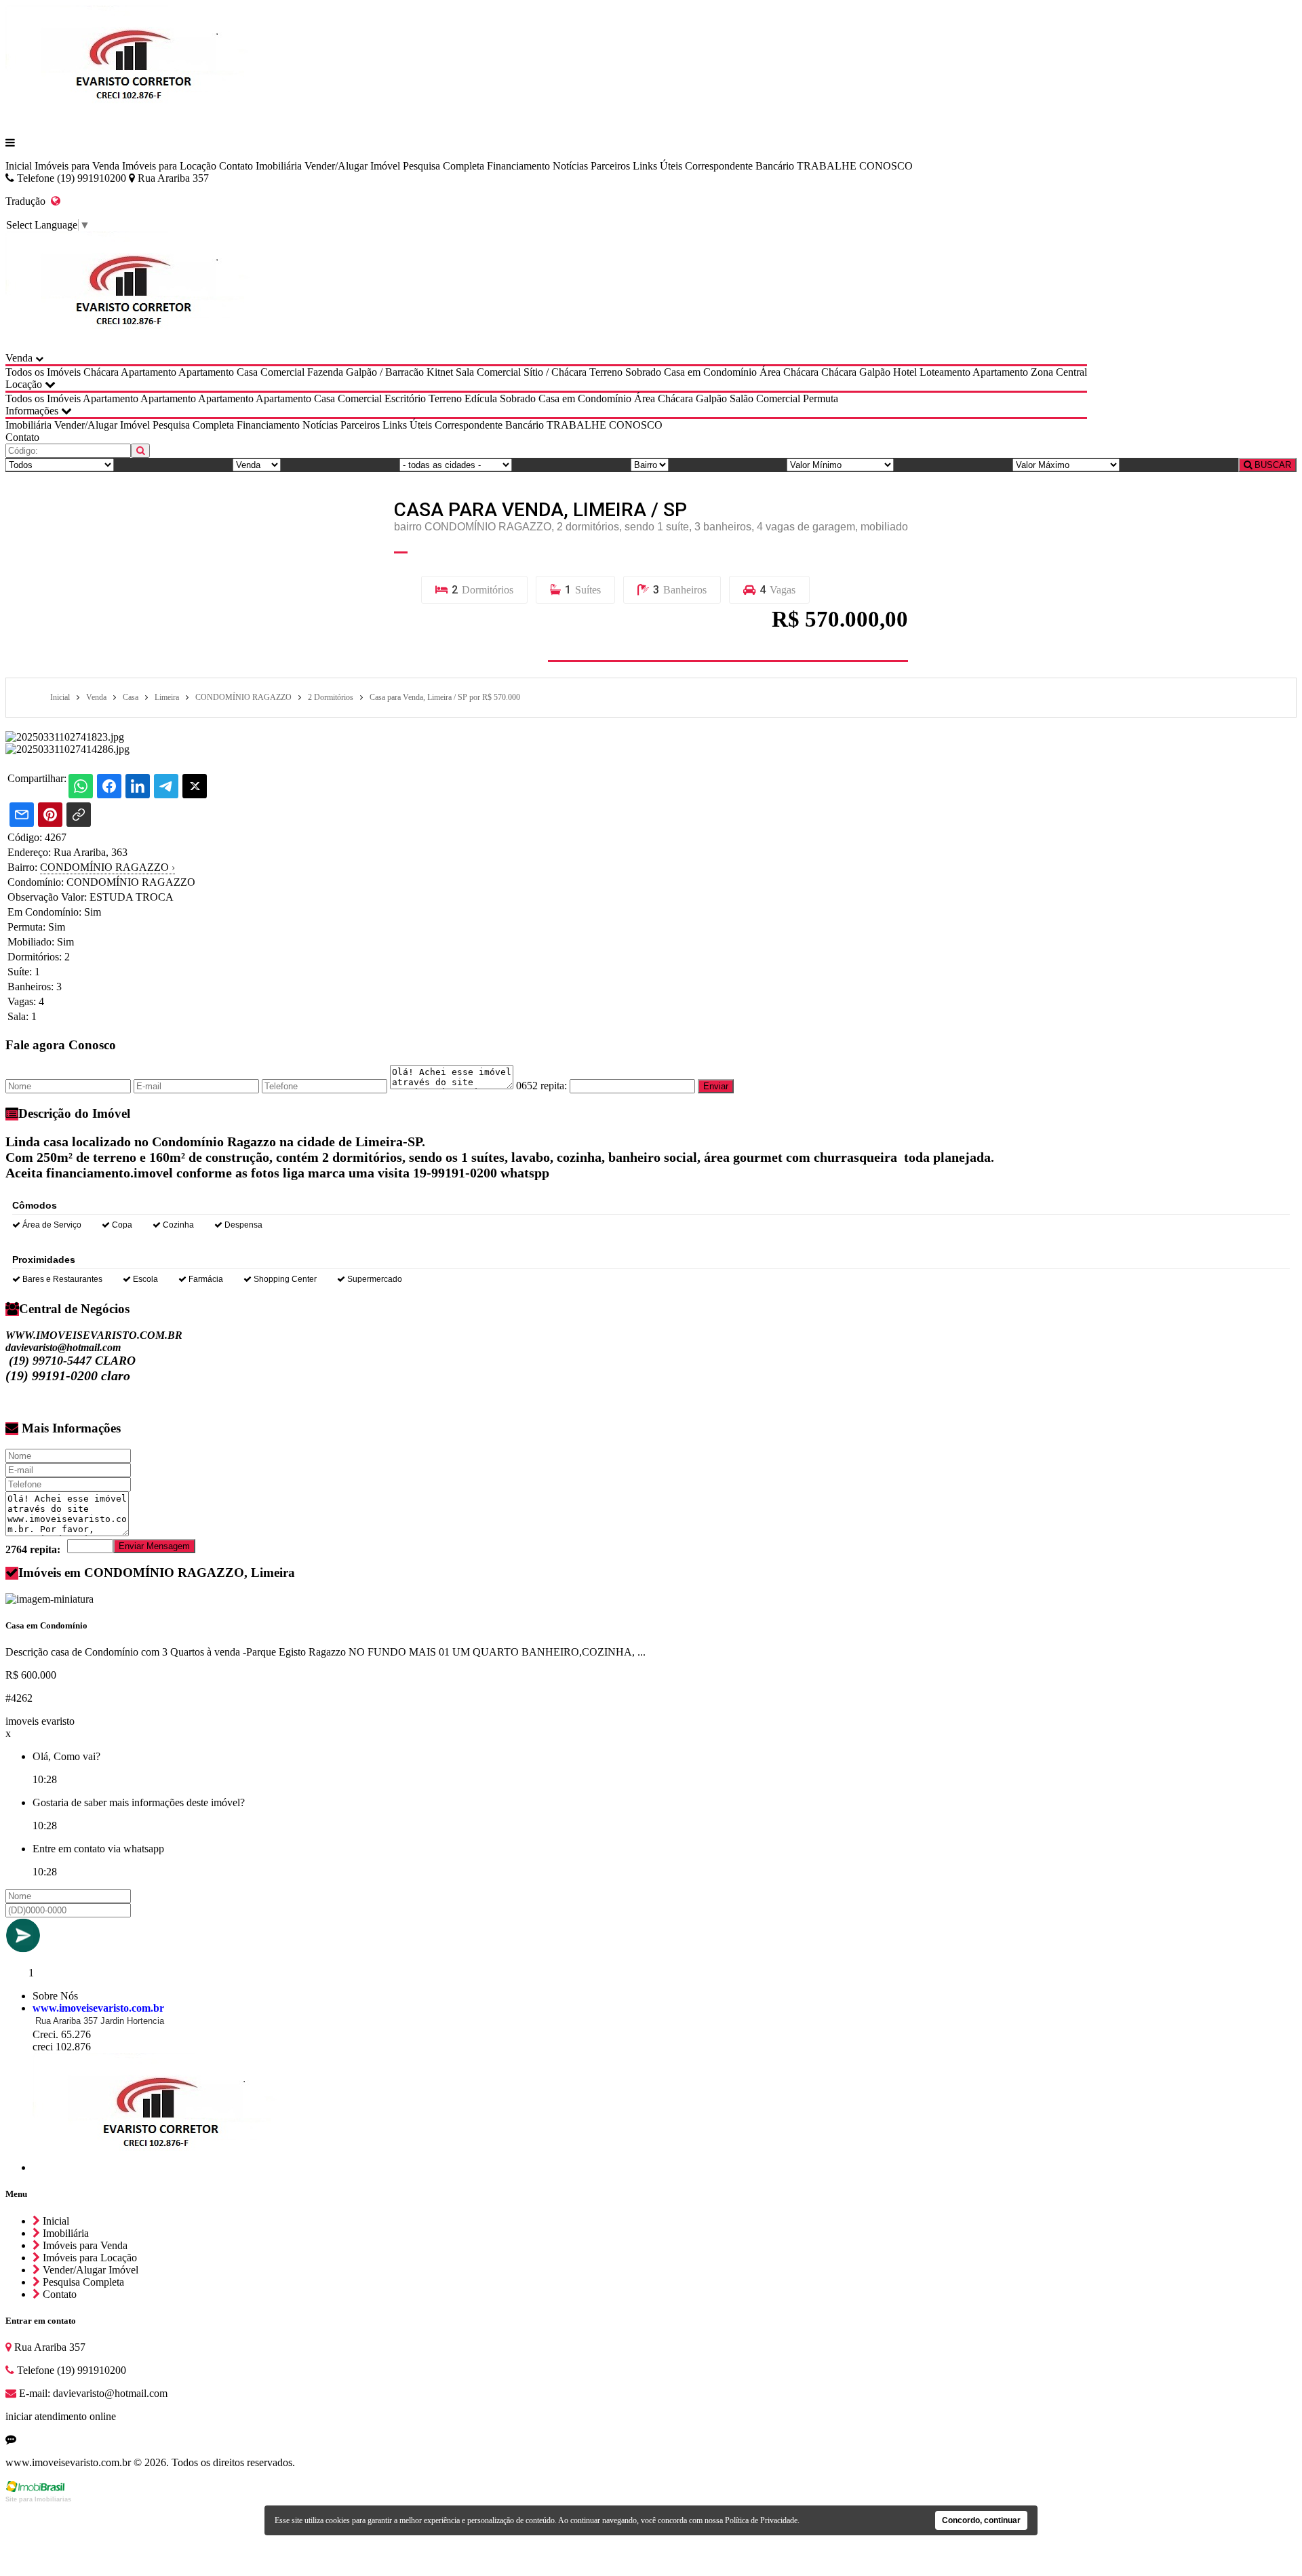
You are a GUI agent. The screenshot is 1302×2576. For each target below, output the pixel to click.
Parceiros (610, 166)
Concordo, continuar (981, 2520)
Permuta (821, 398)
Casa (247, 372)
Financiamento (518, 166)
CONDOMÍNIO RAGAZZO (107, 867)
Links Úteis (657, 166)
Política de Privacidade (761, 2520)
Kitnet (440, 372)
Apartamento (149, 372)
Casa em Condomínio (710, 372)
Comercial (282, 372)
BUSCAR (1271, 465)
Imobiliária (279, 166)
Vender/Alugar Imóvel (352, 166)
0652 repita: (541, 1086)
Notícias (570, 166)
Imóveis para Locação (169, 166)
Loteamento (945, 372)
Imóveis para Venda (77, 166)
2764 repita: (33, 1549)
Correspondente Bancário (739, 166)
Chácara (101, 372)
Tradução (28, 201)
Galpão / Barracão (385, 372)
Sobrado (643, 372)
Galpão (875, 372)
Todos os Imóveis (43, 372)
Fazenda (325, 372)
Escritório (405, 398)
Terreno (606, 372)
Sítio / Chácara (555, 372)
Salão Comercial (765, 398)
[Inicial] (135, 120)
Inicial (19, 166)
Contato (236, 166)
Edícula (481, 398)
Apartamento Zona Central (1030, 372)
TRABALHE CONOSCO (855, 166)
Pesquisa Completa (443, 166)
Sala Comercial (488, 372)
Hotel (905, 372)
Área (770, 372)
